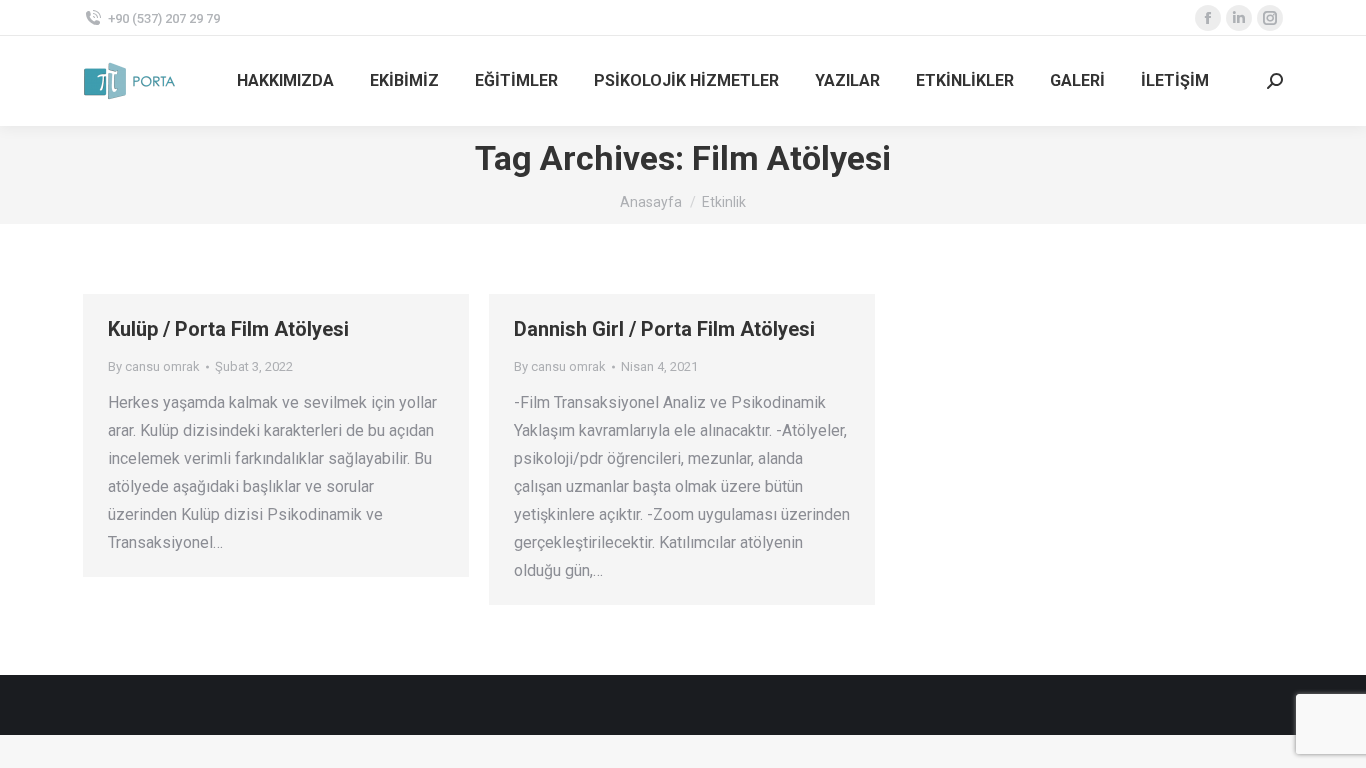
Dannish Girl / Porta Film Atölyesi (664, 329)
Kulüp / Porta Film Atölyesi (228, 329)
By (154, 366)
